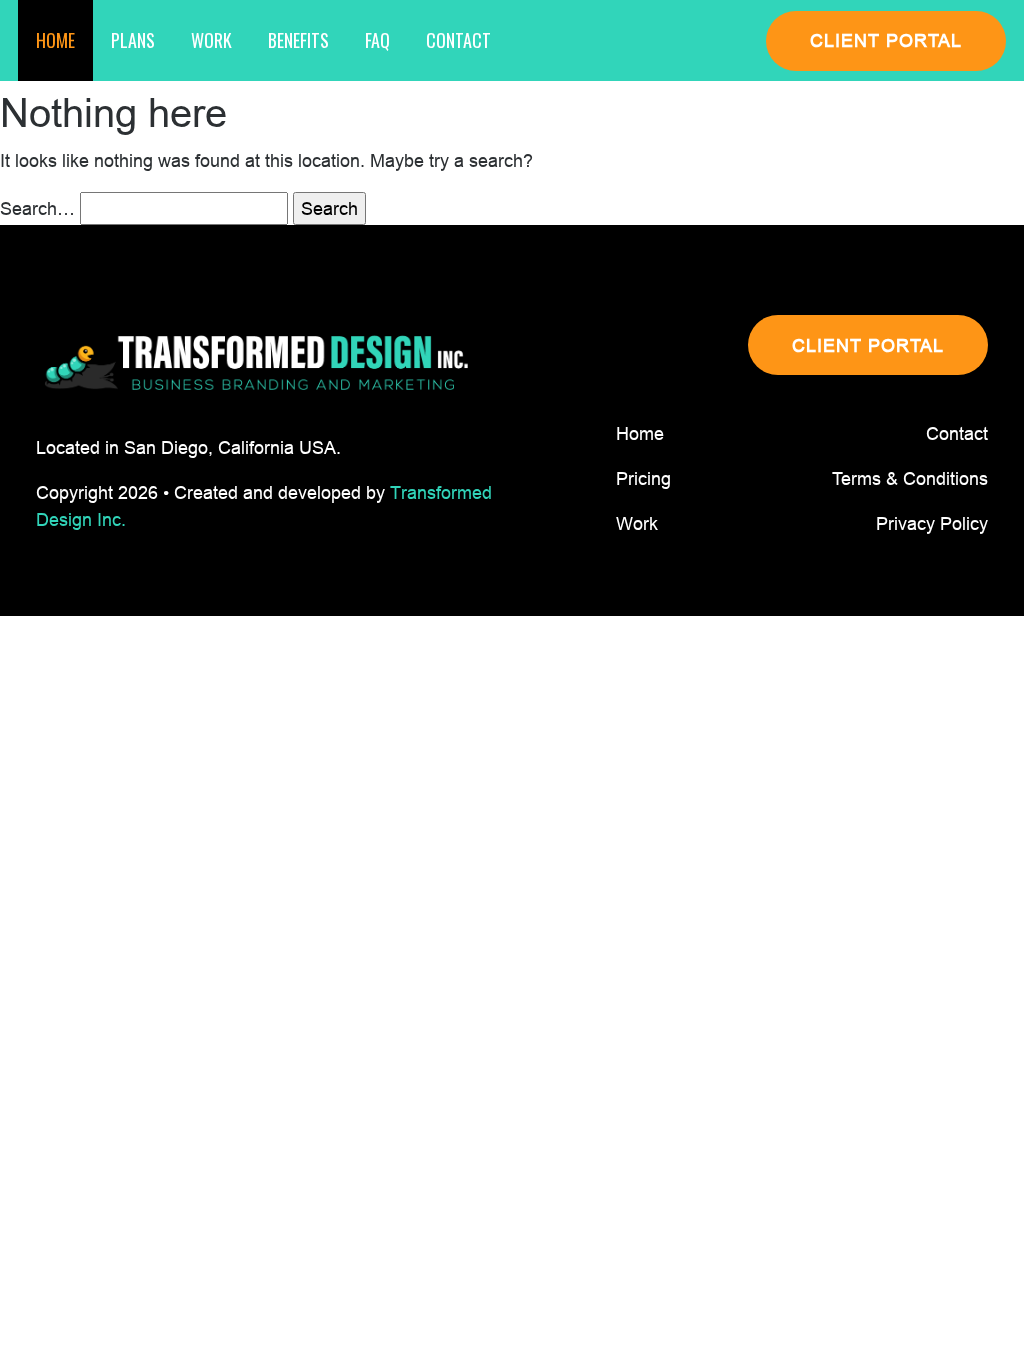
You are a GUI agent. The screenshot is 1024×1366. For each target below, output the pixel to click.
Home (55, 40)
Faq (377, 40)
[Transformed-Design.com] (256, 363)
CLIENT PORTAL (886, 40)
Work (211, 40)
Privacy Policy (932, 523)
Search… (37, 208)
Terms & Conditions (910, 478)
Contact (458, 40)
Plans (133, 40)
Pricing (643, 478)
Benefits (298, 40)
